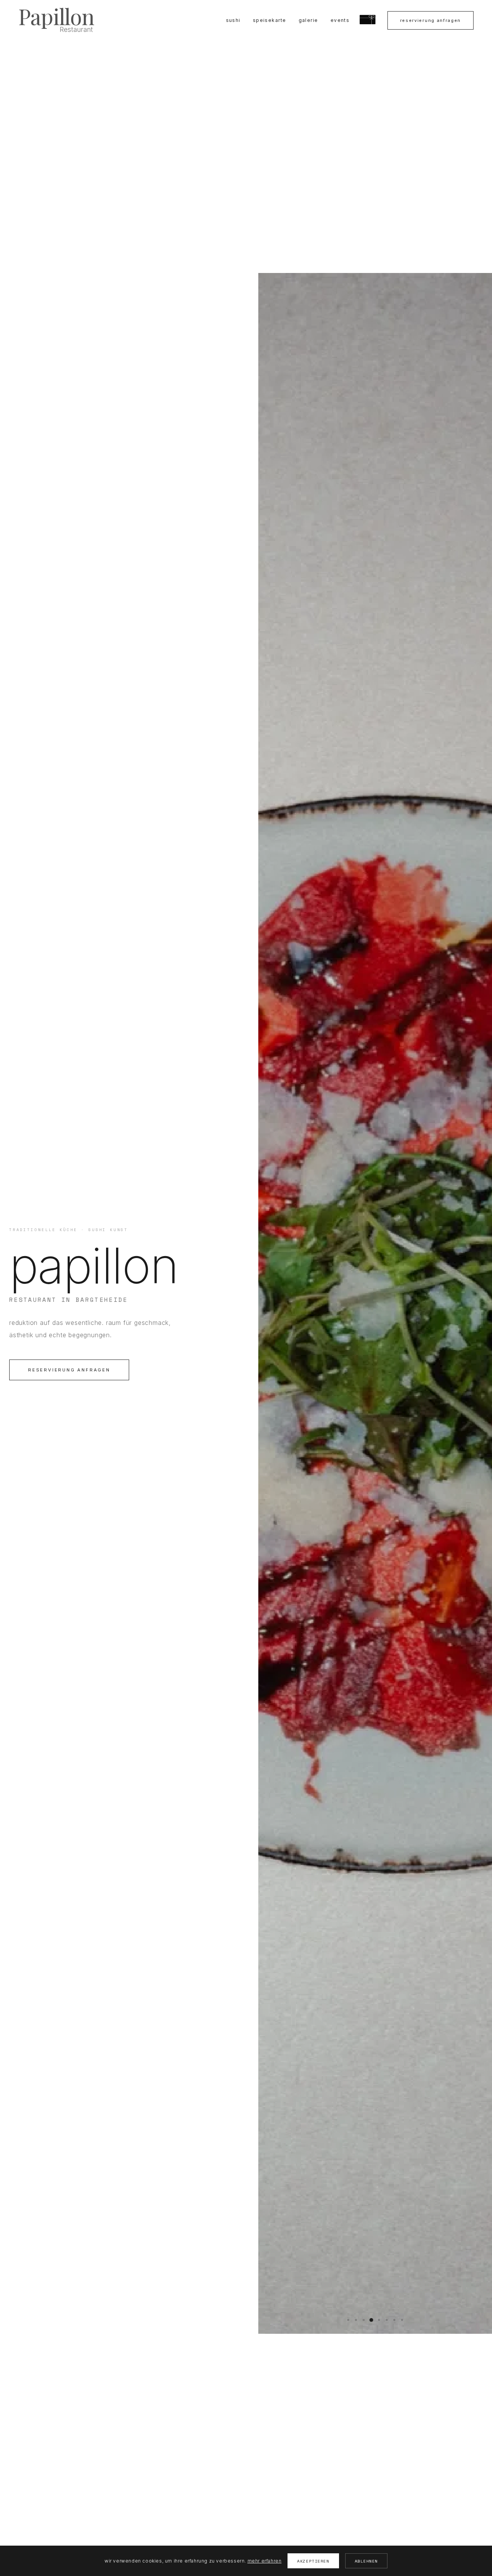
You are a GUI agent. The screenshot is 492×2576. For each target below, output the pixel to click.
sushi (233, 20)
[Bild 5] (379, 2320)
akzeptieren (313, 2561)
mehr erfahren (265, 2561)
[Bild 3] (364, 2320)
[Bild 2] (356, 2320)
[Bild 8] (402, 2320)
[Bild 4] (371, 2320)
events (340, 20)
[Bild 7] (394, 2320)
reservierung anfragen (430, 20)
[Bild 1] (348, 2320)
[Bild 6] (387, 2320)
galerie (308, 20)
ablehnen (366, 2561)
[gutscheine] (368, 20)
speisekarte (270, 20)
